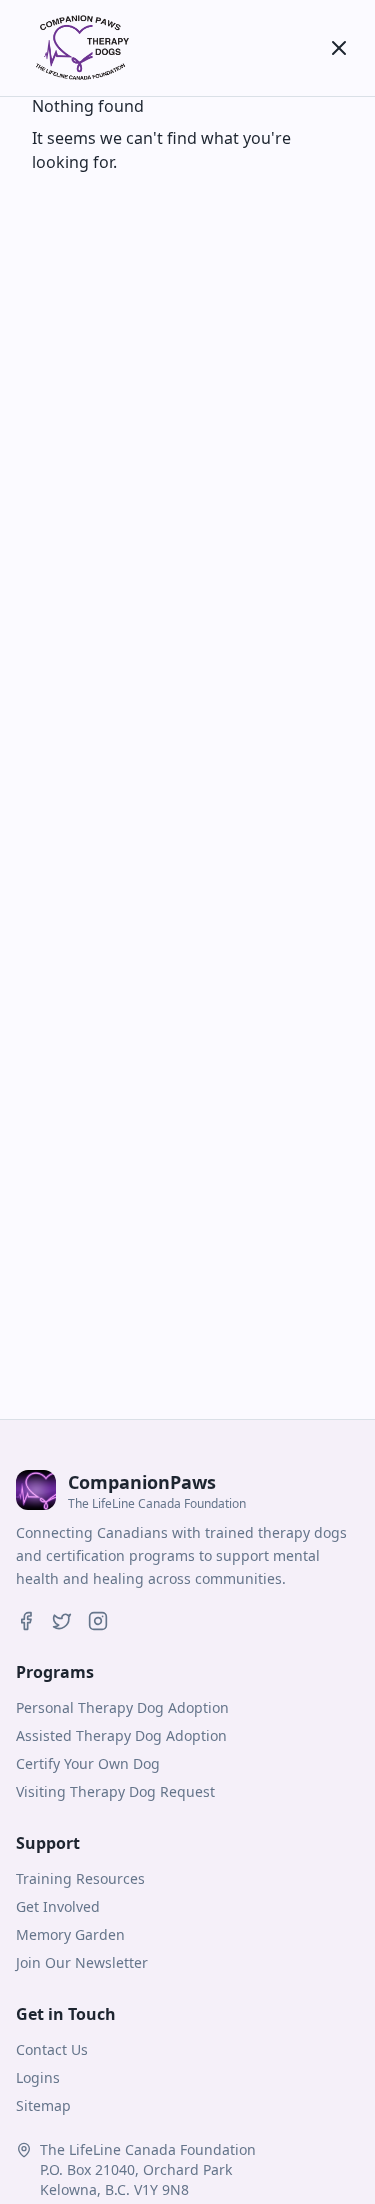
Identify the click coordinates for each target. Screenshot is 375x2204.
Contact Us (52, 2049)
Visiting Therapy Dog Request (115, 1791)
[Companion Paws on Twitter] (62, 1621)
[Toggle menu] (339, 48)
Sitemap (43, 2105)
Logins (38, 2077)
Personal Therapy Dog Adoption (122, 1707)
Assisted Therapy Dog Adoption (121, 1735)
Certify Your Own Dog (88, 1763)
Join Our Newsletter (82, 1962)
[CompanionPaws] (80, 48)
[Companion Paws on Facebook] (26, 1621)
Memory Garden (70, 1934)
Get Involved (58, 1906)
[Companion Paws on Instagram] (98, 1621)
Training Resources (80, 1878)
